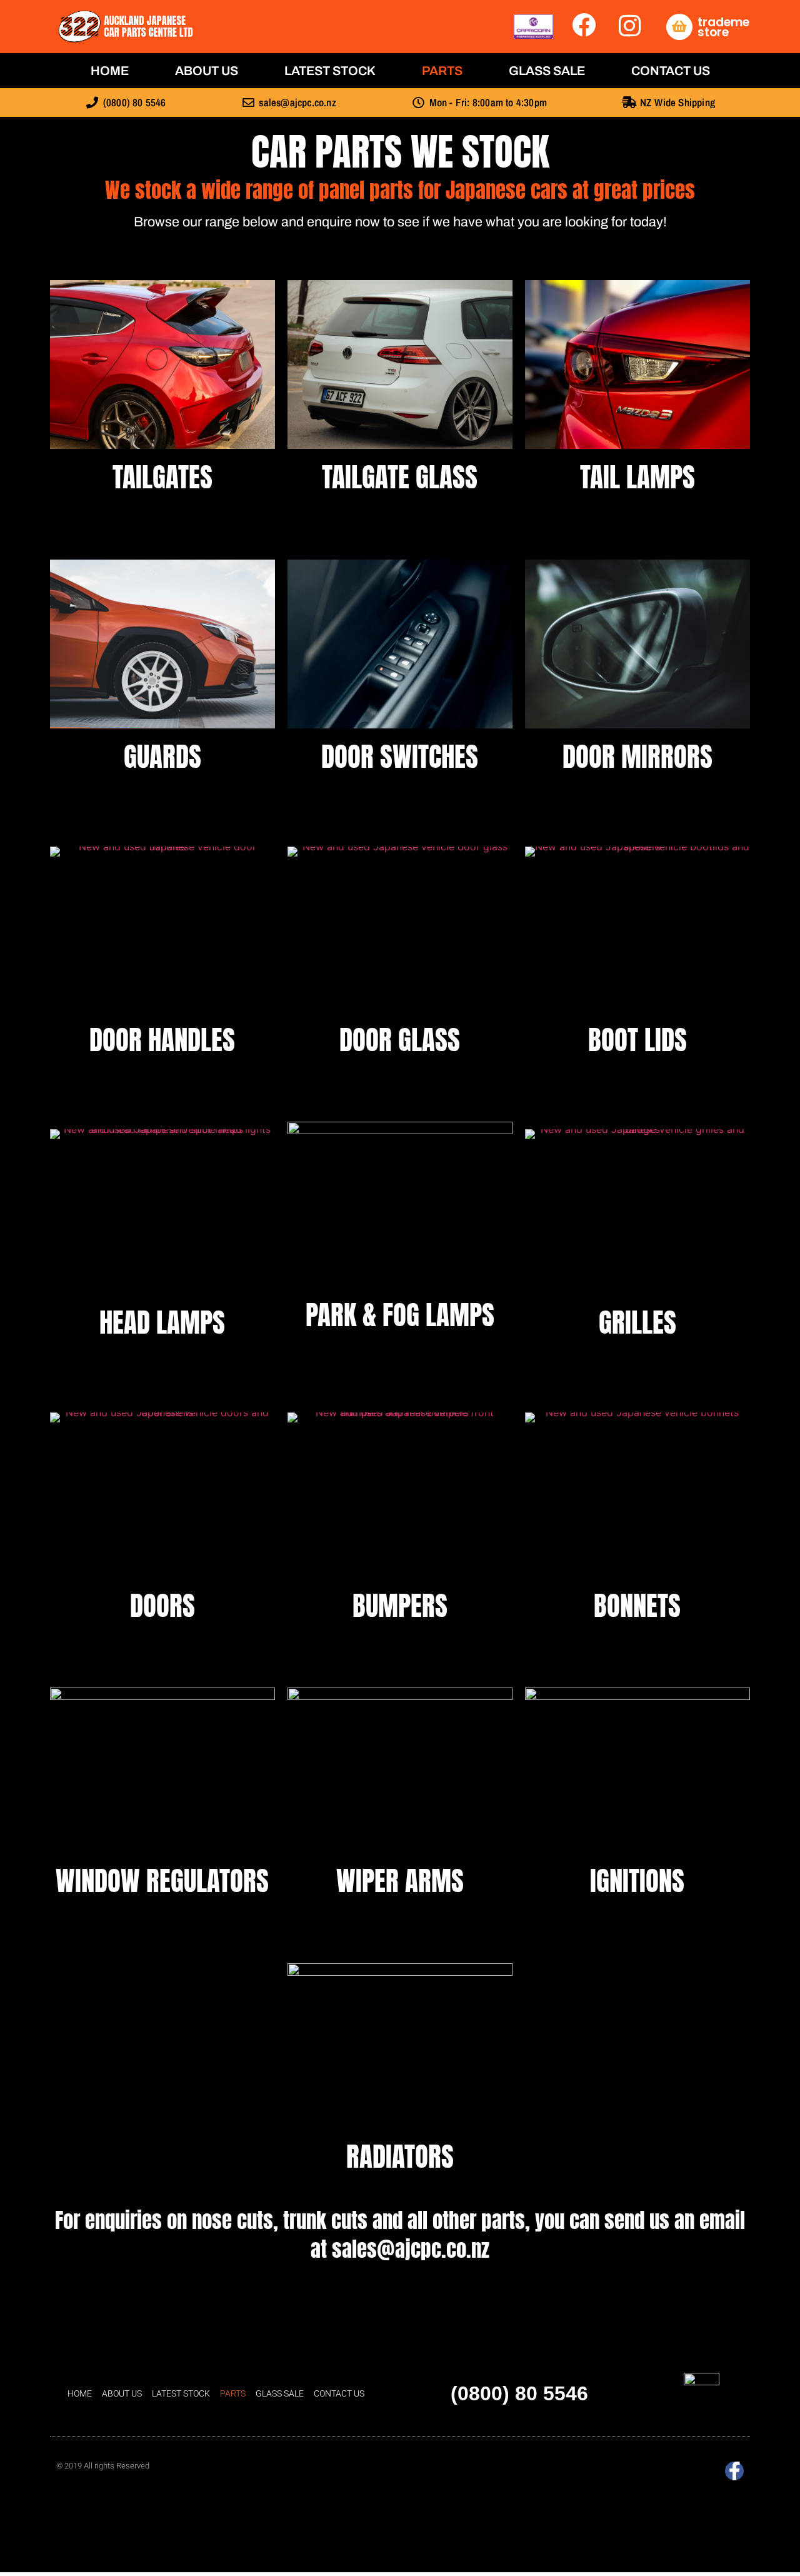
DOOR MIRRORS (637, 756)
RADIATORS (400, 2156)
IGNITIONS (637, 1880)
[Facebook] (734, 2471)
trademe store (723, 27)
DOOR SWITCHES (400, 756)
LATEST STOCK (330, 71)
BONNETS (637, 1605)
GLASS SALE (547, 71)
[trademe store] (679, 27)
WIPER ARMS (400, 1880)
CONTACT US (671, 71)
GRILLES (637, 1322)
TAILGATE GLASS (400, 477)
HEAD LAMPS (162, 1322)
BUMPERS (400, 1605)
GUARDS (162, 756)
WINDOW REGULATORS (162, 1880)
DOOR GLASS (400, 1039)
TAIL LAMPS (637, 477)
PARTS (442, 71)
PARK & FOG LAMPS (400, 1315)
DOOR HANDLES (162, 1039)
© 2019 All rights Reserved (103, 2466)
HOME (110, 71)
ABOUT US (207, 71)
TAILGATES (162, 477)
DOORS (162, 1605)
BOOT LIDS (637, 1039)
